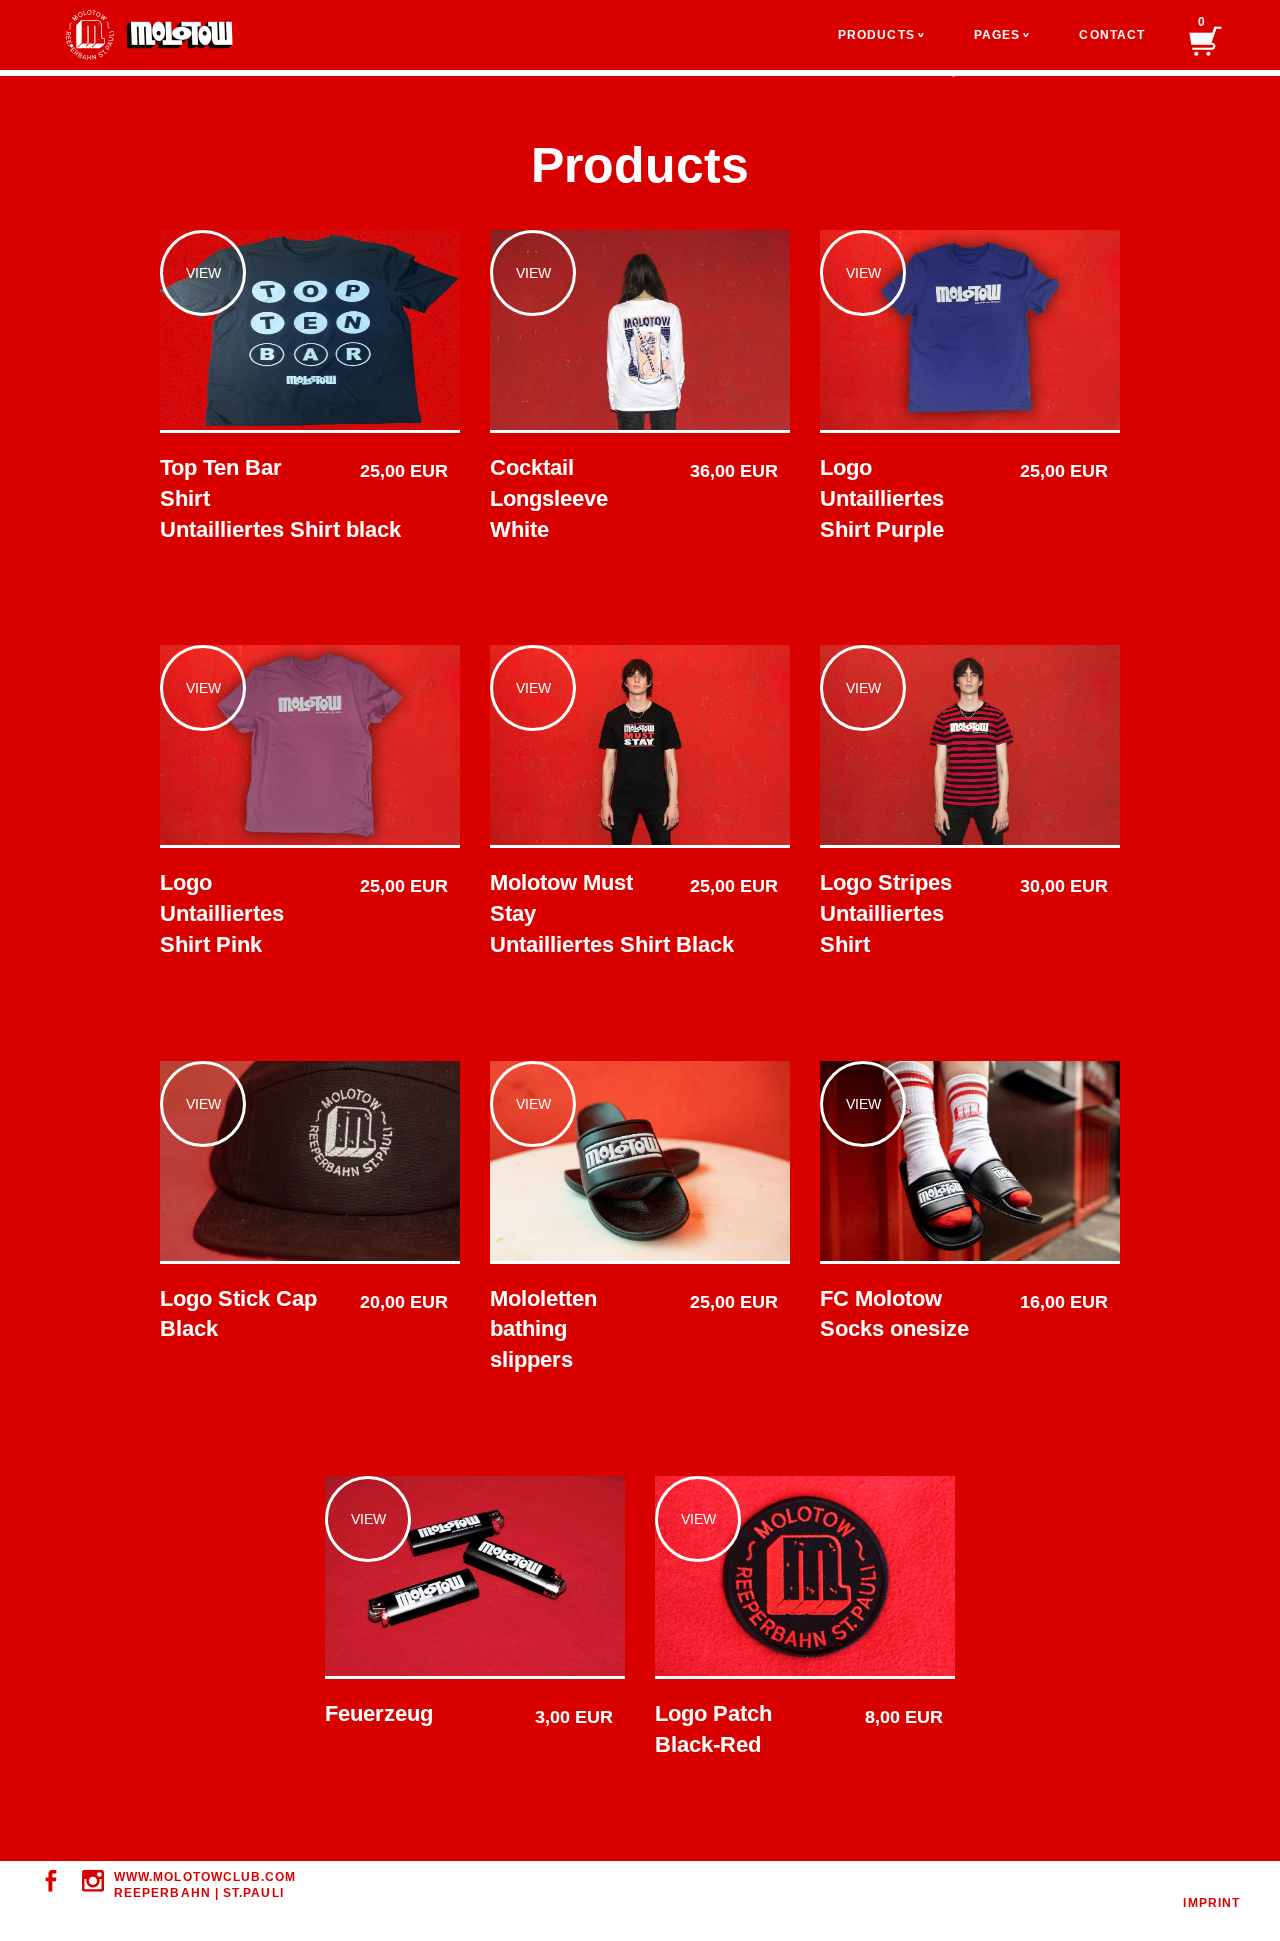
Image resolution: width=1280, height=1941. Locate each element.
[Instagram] (93, 1881)
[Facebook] (51, 1881)
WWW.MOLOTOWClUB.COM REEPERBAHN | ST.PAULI (205, 1885)
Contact (1112, 35)
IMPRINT (1211, 1903)
